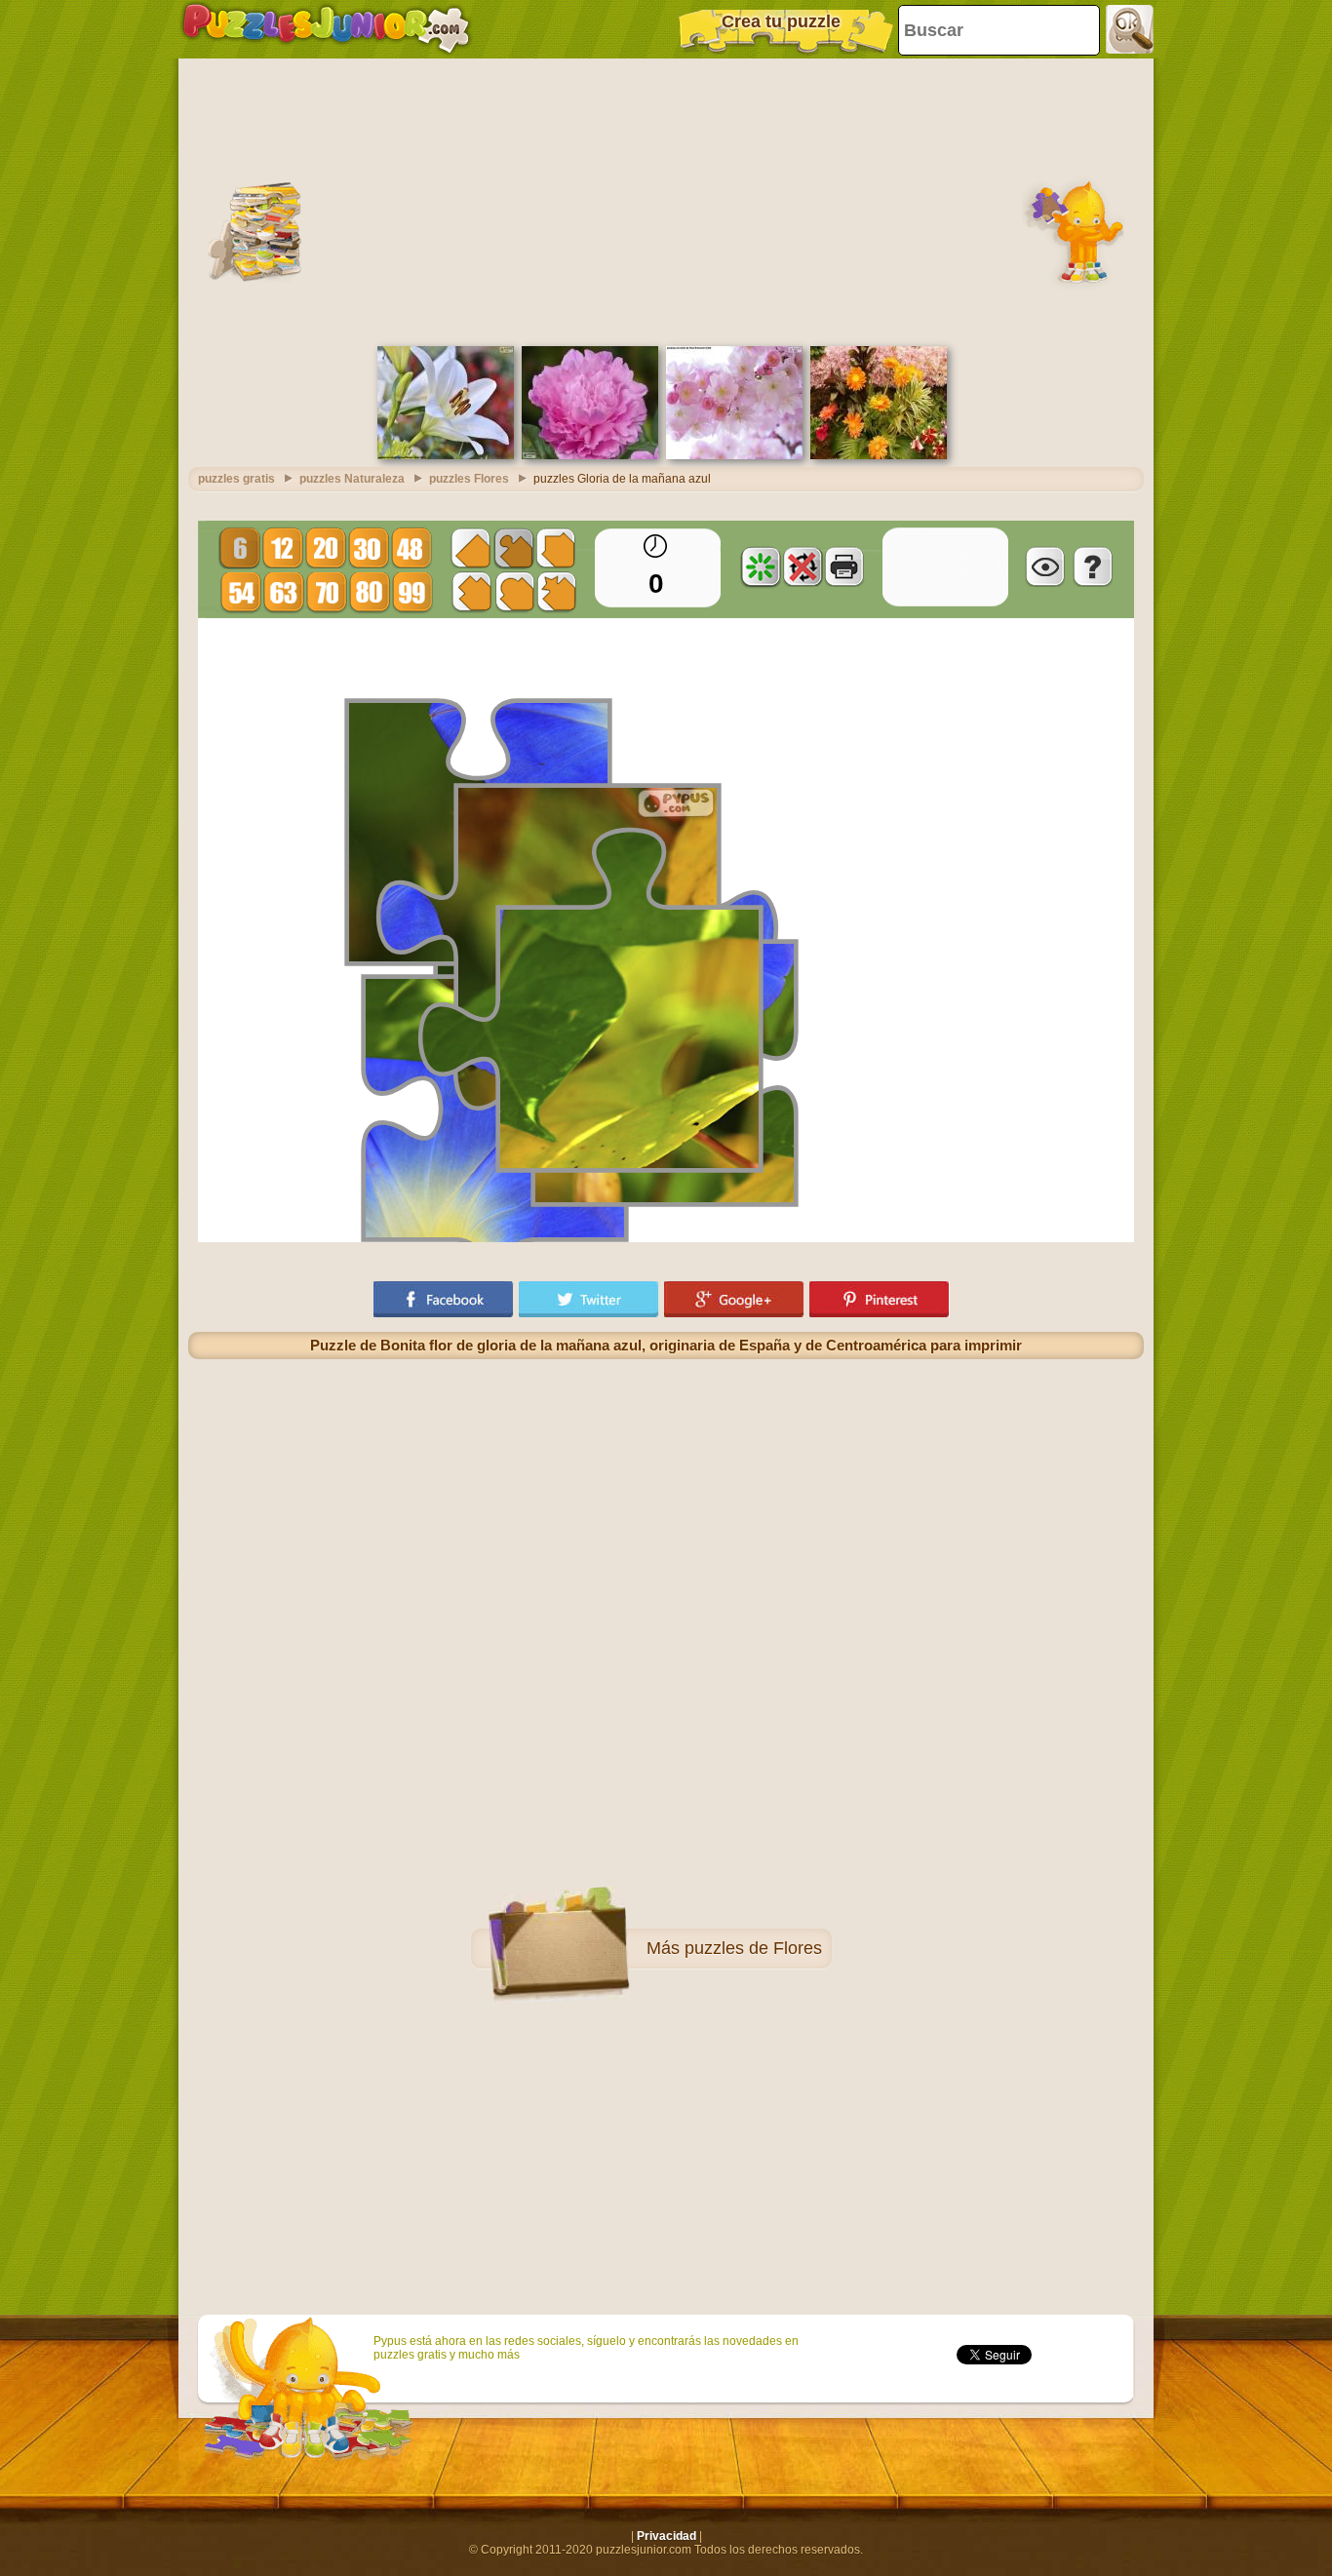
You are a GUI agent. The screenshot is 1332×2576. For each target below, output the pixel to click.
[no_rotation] (803, 566)
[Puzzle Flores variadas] (879, 455)
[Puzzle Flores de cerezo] (734, 455)
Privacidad (666, 2536)
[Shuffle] (761, 566)
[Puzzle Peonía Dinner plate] (590, 455)
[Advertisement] (666, 200)
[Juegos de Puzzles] (326, 29)
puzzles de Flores (753, 1948)
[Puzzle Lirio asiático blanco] (446, 455)
